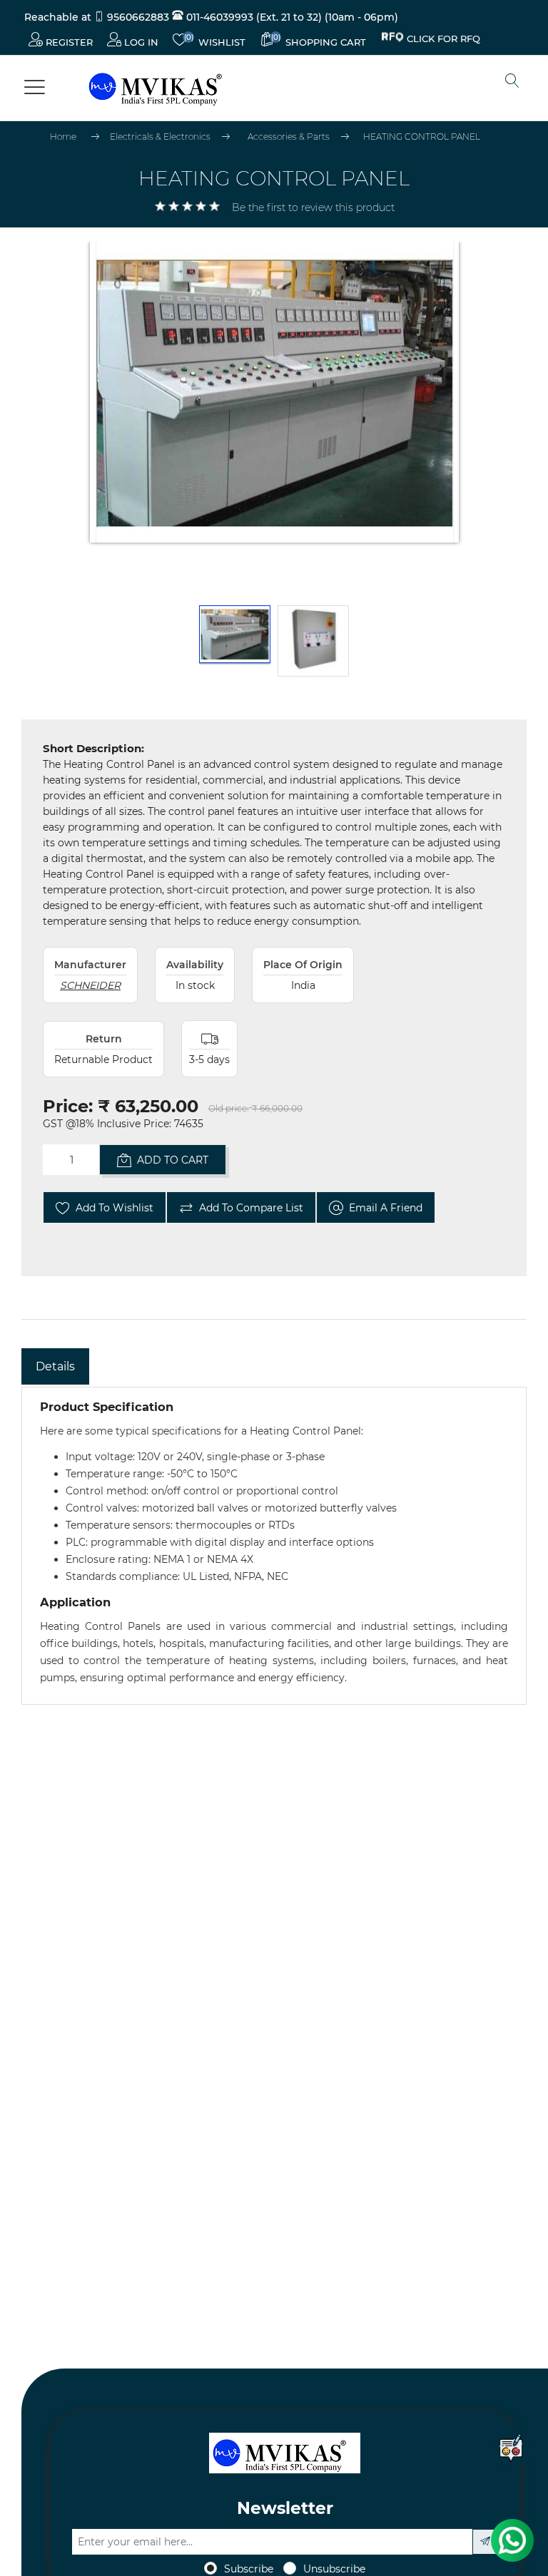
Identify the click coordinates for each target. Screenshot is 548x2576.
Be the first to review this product (313, 207)
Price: (68, 1106)
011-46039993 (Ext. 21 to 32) (253, 17)
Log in (140, 42)
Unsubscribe (334, 2569)
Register (68, 42)
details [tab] (55, 1366)
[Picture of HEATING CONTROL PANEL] (235, 641)
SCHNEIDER (90, 985)
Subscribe (249, 2569)
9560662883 (138, 17)
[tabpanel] (274, 1546)
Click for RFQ (443, 41)
